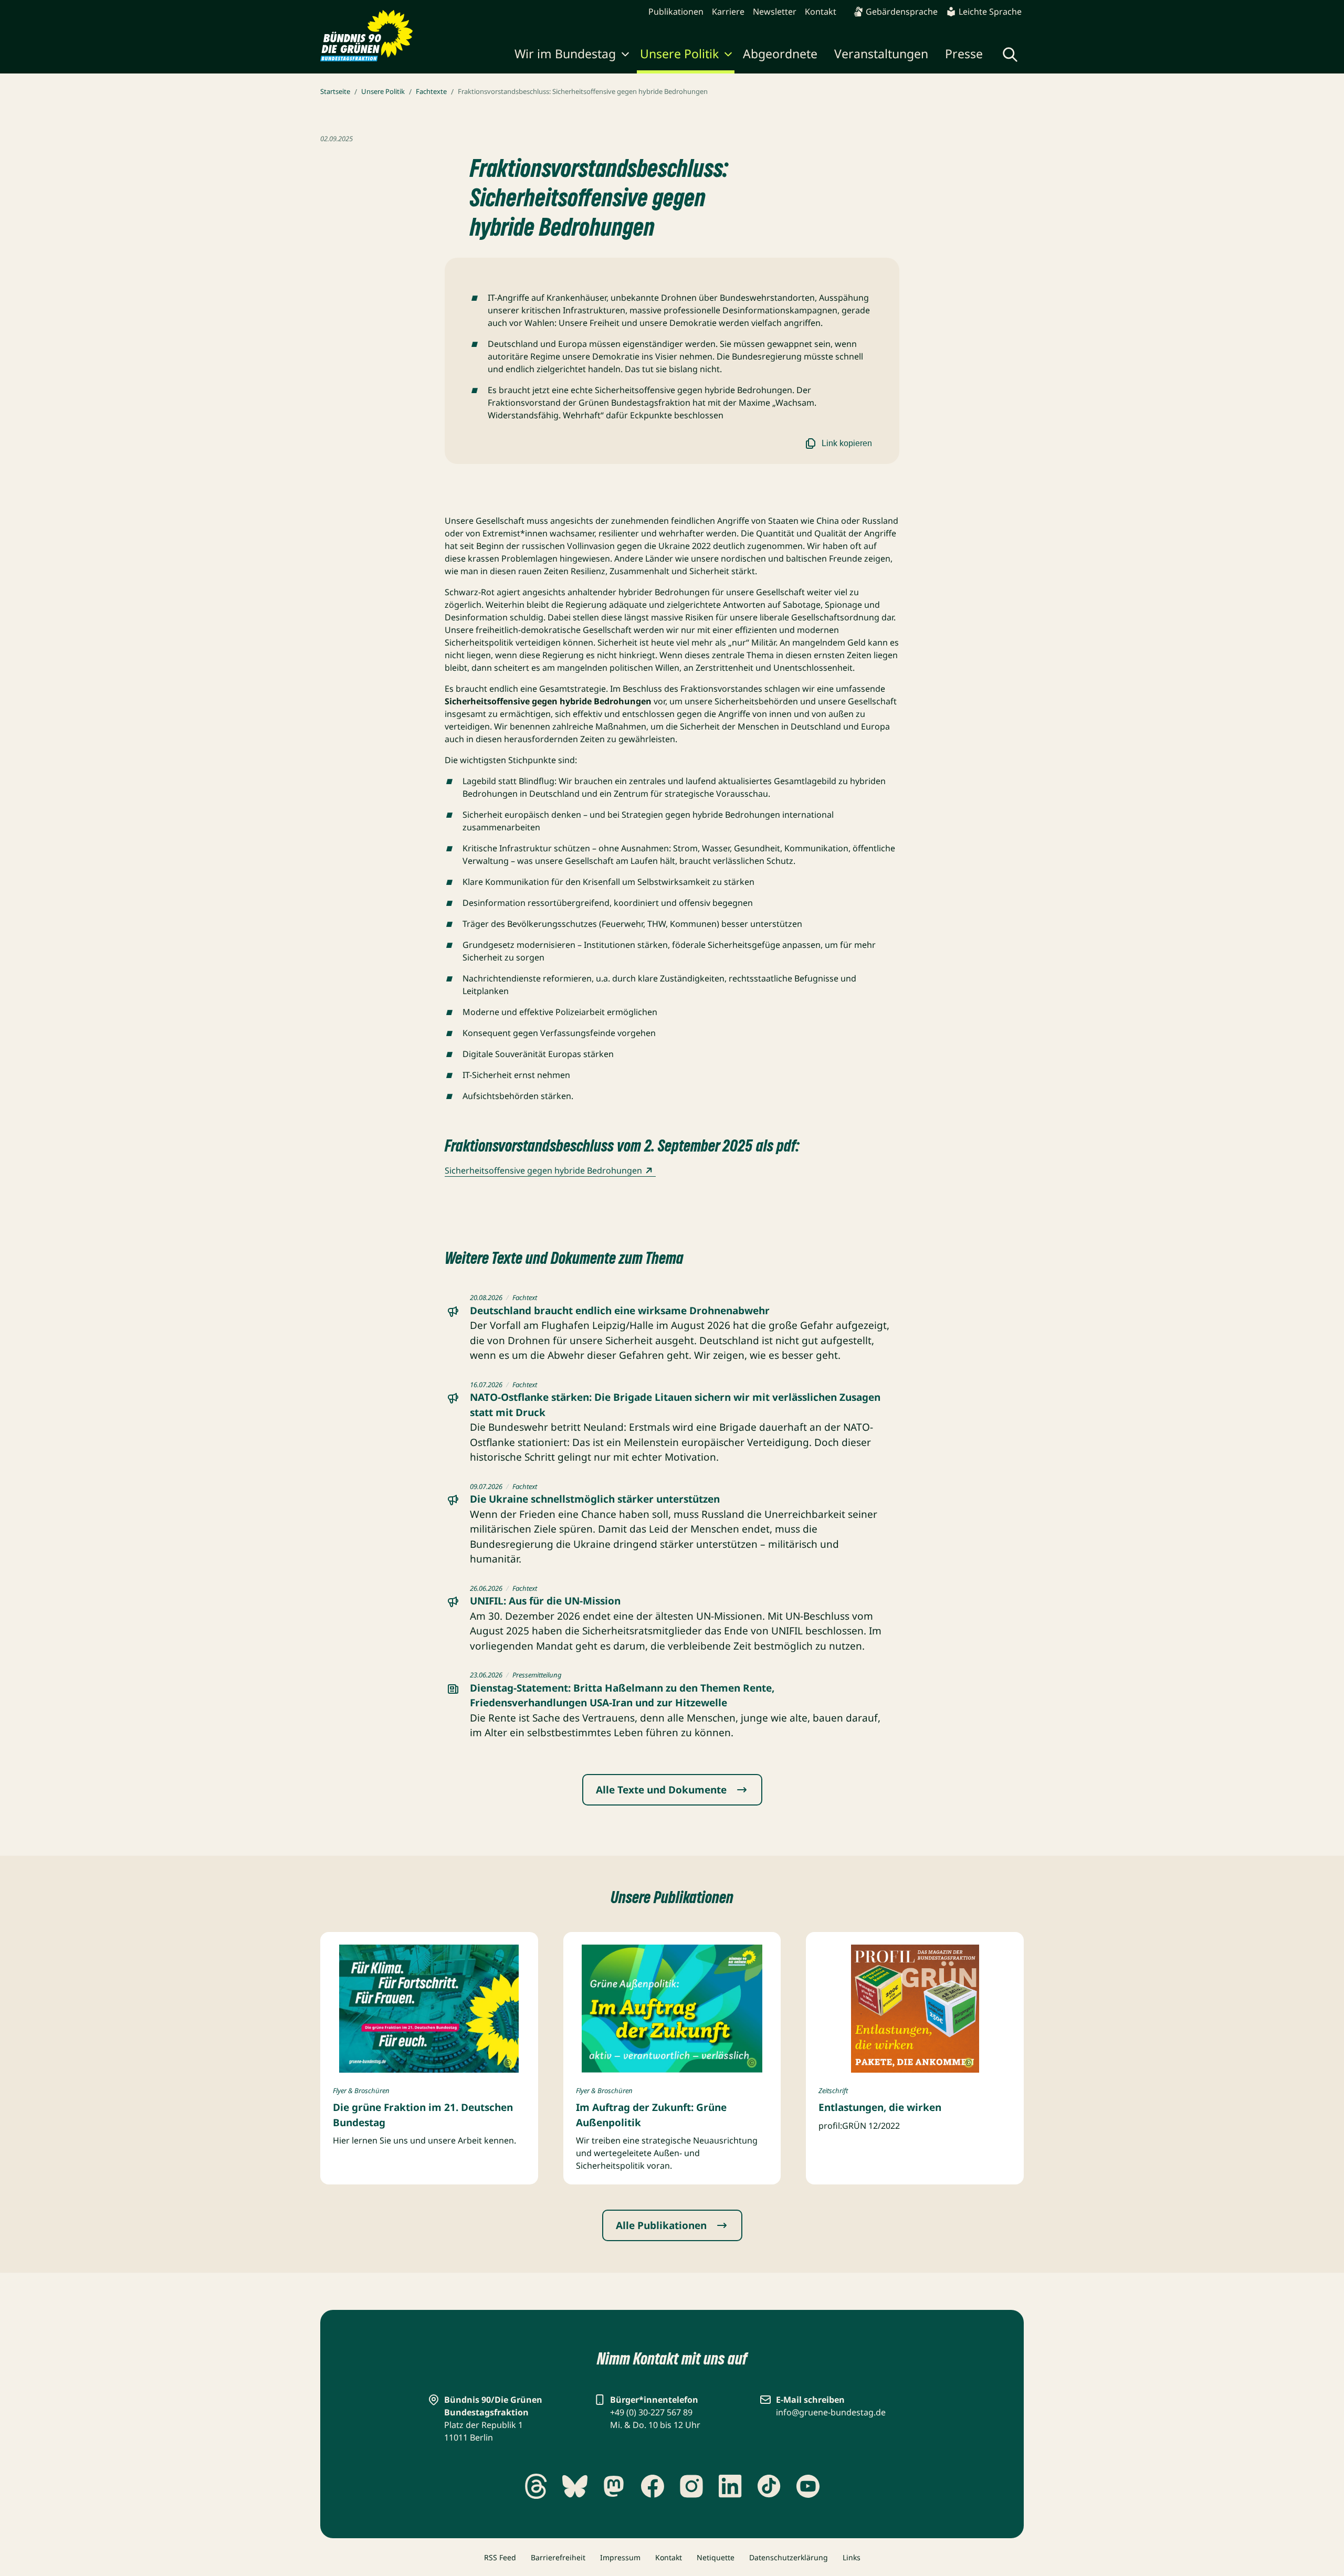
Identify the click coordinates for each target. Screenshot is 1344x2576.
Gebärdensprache (902, 12)
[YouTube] (808, 2486)
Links (852, 2557)
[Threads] (536, 2486)
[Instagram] (691, 2486)
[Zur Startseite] (367, 36)
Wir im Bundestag (565, 54)
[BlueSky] (575, 2486)
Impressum (620, 2557)
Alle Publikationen (661, 2225)
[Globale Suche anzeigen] (1010, 55)
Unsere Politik (679, 54)
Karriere (728, 12)
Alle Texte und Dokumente (661, 1790)
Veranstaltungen (881, 54)
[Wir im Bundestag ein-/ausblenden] (625, 56)
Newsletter (775, 12)
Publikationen (676, 12)
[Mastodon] (614, 2486)
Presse (964, 54)
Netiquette (716, 2557)
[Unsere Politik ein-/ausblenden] (728, 56)
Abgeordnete (780, 54)
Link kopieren (847, 443)
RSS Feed (500, 2557)
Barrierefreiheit (558, 2557)
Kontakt (821, 12)
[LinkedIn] (730, 2486)
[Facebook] (653, 2486)
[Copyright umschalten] (508, 2063)
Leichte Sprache (990, 12)
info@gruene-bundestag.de (831, 2412)
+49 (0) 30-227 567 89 (651, 2412)
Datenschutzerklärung (789, 2557)
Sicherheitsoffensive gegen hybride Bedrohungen (543, 1170)
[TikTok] (769, 2486)
